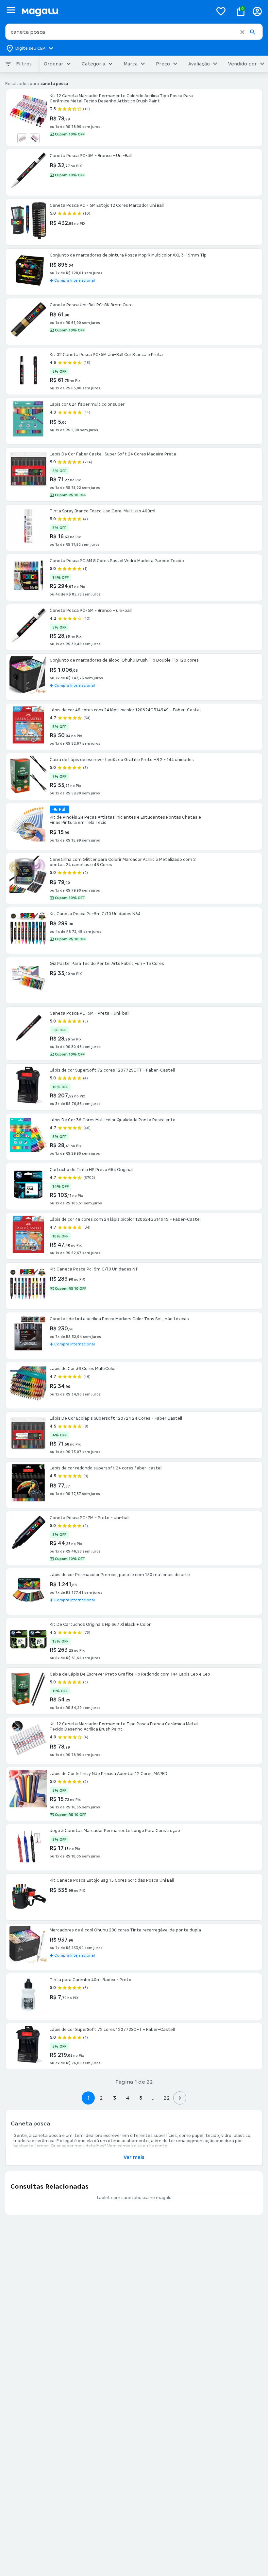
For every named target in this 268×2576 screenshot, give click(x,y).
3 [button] (115, 2098)
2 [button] (101, 2098)
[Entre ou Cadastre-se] (257, 11)
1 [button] (88, 2098)
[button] (242, 32)
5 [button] (141, 2098)
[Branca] (22, 138)
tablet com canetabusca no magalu (134, 2198)
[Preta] (35, 138)
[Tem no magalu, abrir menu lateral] (11, 10)
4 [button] (127, 2098)
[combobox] (134, 32)
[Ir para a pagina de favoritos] (221, 11)
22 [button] (167, 2098)
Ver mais (134, 2157)
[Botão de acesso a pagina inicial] (115, 11)
